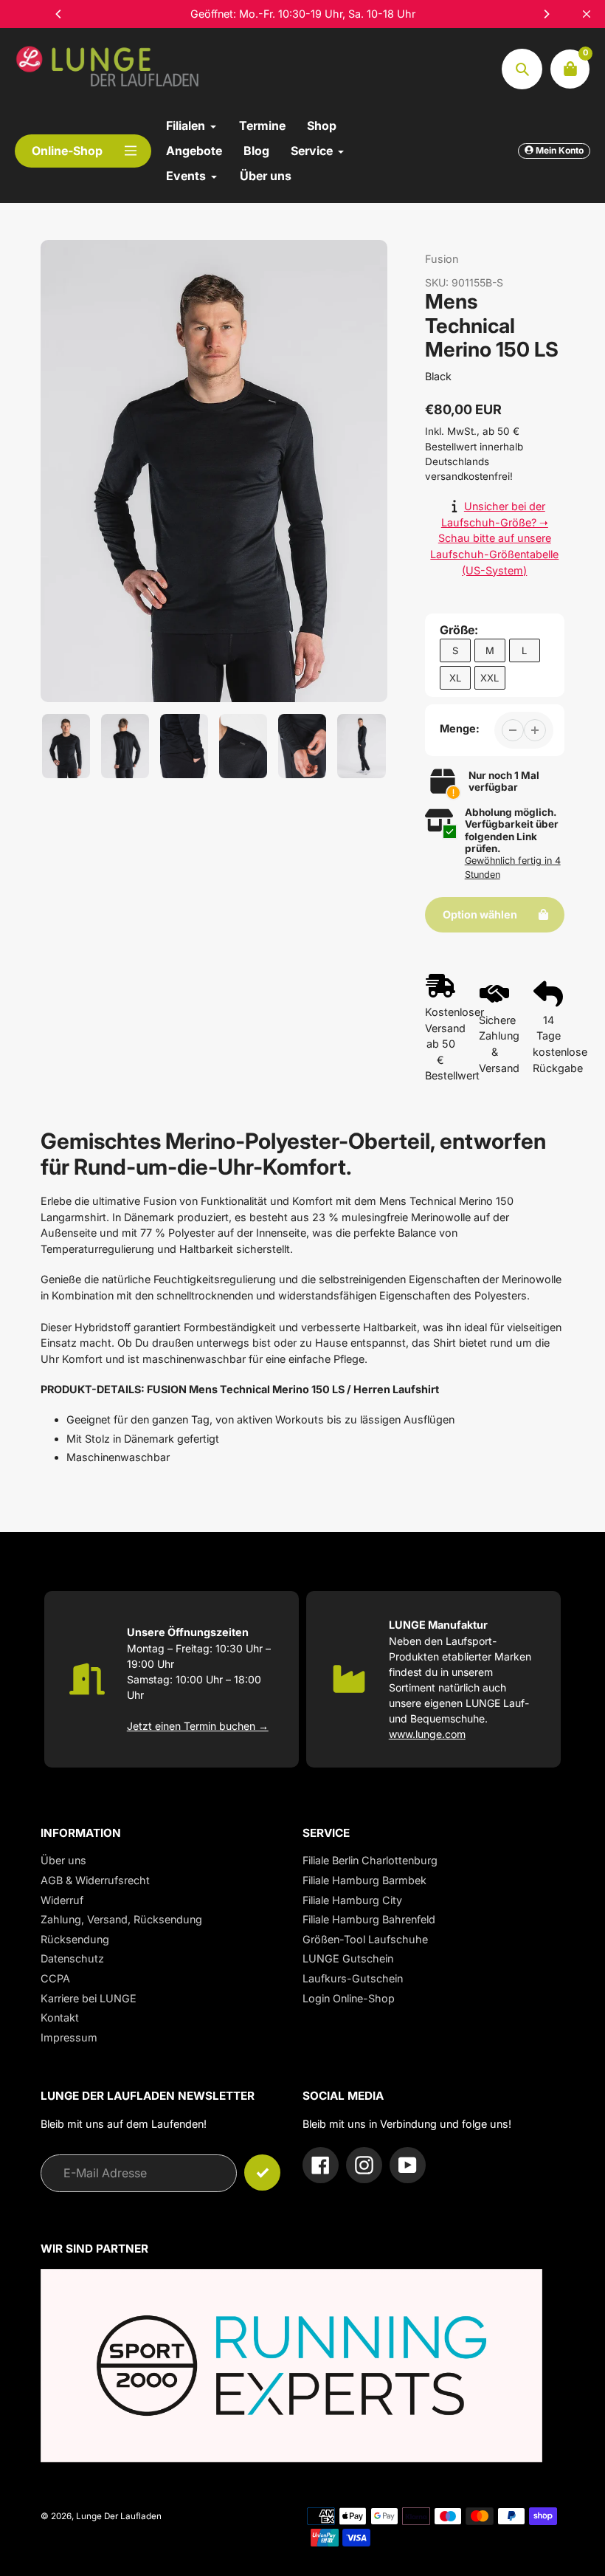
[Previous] (59, 14)
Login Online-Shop (349, 1998)
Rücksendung (75, 1939)
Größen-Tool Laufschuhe (365, 1939)
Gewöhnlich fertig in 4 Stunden (513, 868)
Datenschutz (72, 1958)
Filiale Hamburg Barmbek (364, 1880)
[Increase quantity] (535, 730)
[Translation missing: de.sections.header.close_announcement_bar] (587, 14)
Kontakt (60, 2017)
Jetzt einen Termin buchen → (198, 1726)
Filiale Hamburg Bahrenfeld (369, 1919)
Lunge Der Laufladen (119, 2516)
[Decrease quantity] (513, 730)
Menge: (460, 728)
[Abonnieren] (262, 2173)
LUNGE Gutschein (348, 1958)
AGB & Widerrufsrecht (95, 1880)
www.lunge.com (427, 1734)
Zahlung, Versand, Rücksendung (121, 1919)
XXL (490, 678)
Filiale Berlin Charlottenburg (370, 1860)
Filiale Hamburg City (352, 1900)
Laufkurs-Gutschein (353, 1978)
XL (455, 678)
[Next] (546, 14)
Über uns (63, 1860)
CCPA (55, 1978)
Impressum (69, 2037)
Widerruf (62, 1900)
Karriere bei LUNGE (89, 1998)
